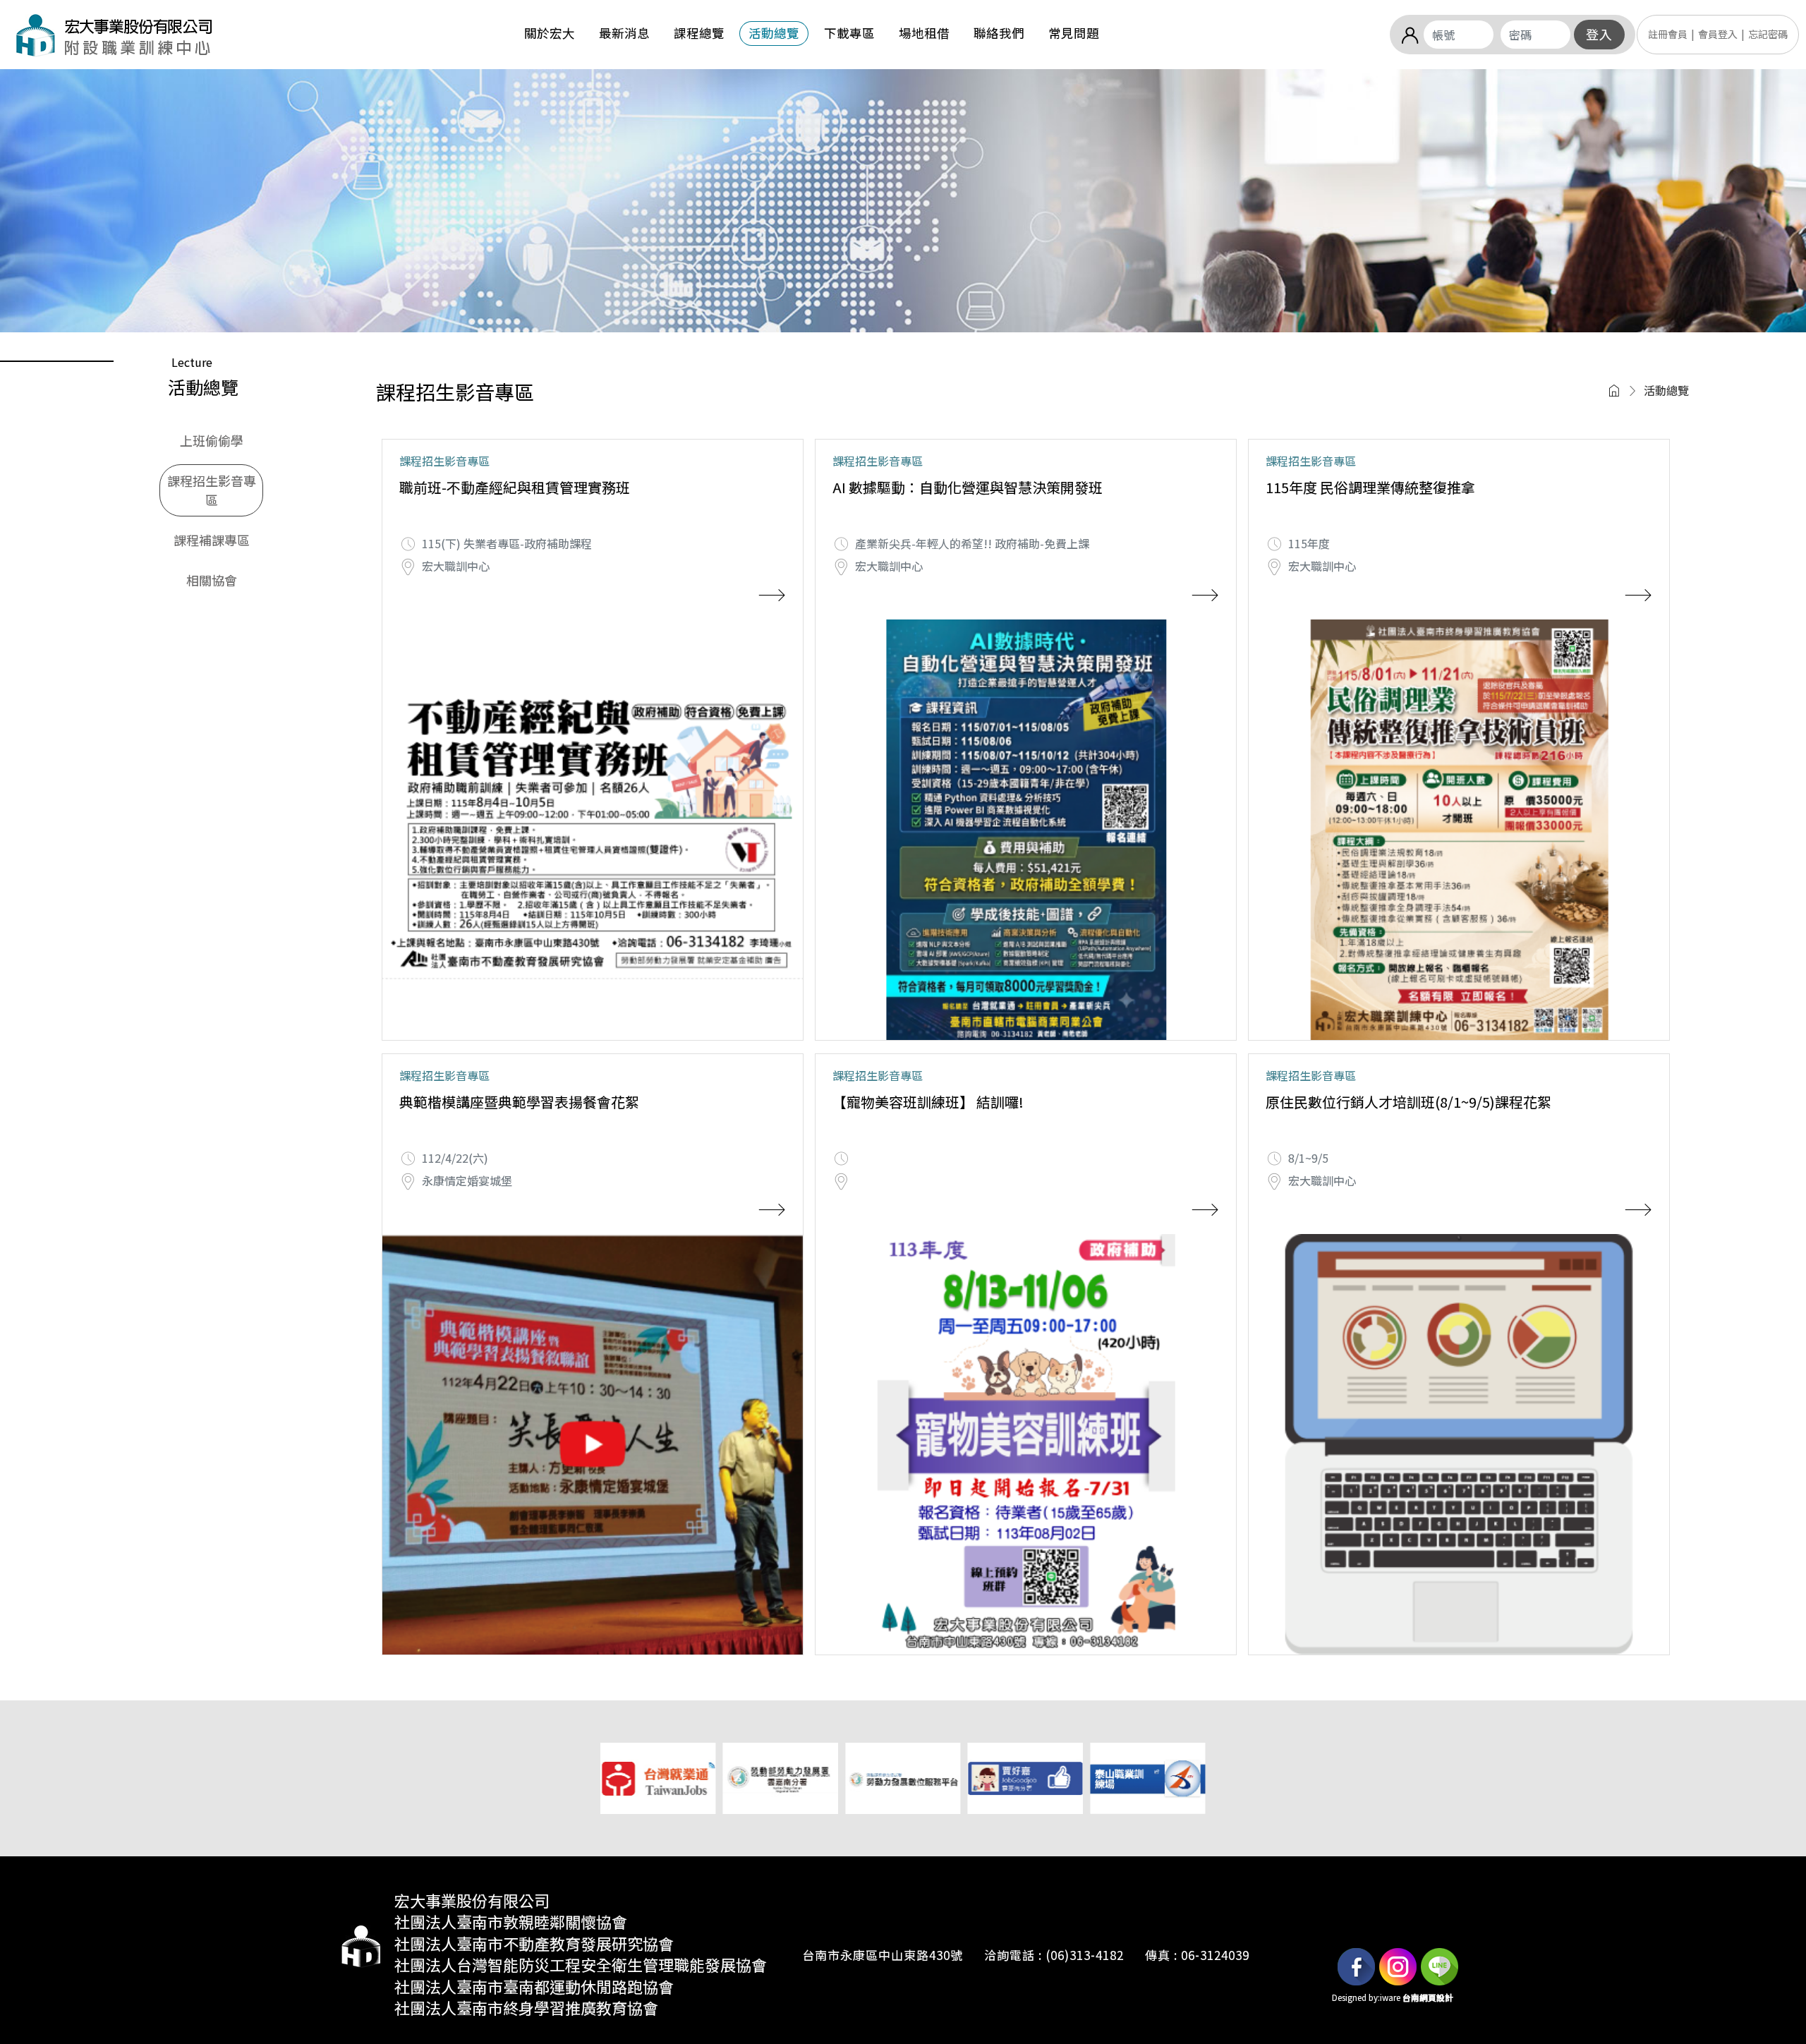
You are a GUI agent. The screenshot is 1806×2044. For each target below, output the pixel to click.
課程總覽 (699, 33)
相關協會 (212, 580)
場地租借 (924, 33)
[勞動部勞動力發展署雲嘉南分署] (781, 1777)
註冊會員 (1668, 34)
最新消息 (624, 33)
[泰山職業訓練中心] (1147, 1777)
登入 (1599, 35)
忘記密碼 (1768, 34)
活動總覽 (774, 33)
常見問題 (1074, 33)
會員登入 (1718, 34)
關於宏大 (550, 33)
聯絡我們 (999, 33)
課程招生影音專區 (212, 490)
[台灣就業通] (658, 1777)
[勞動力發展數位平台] (903, 1777)
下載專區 (849, 33)
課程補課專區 (212, 540)
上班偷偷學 (212, 440)
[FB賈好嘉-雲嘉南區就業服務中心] (1025, 1777)
